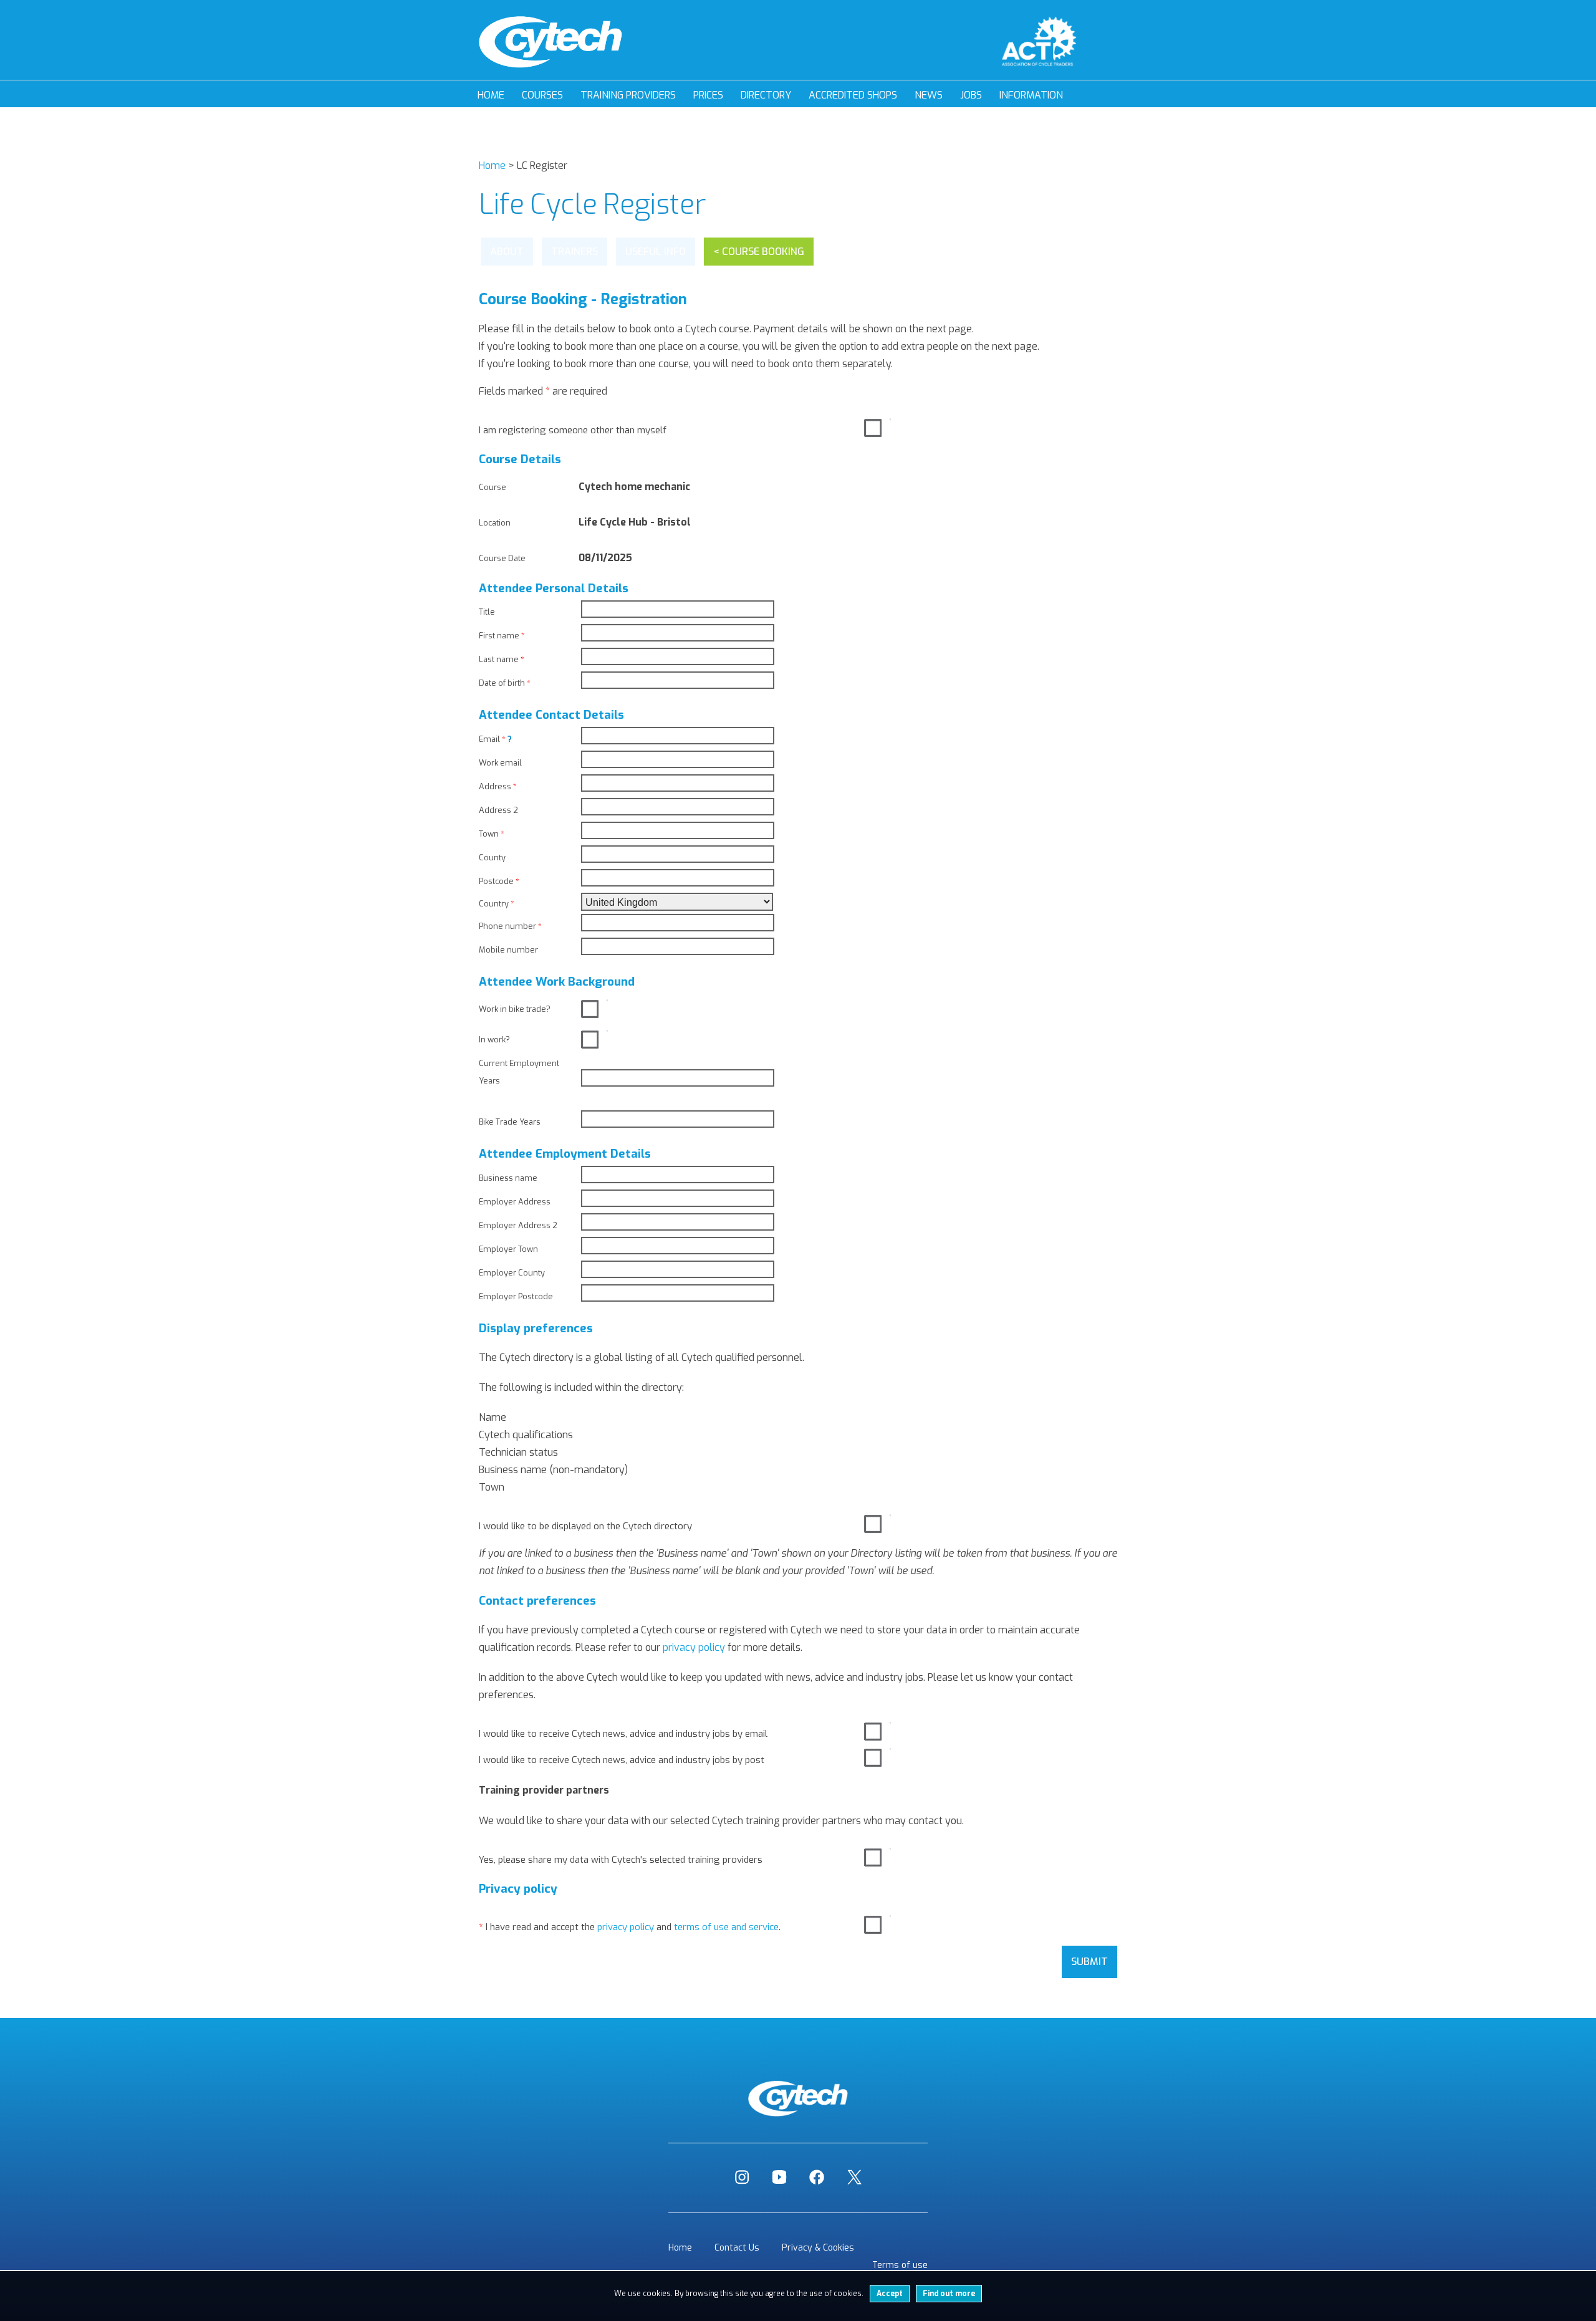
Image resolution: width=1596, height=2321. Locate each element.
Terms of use (900, 2265)
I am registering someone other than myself (573, 430)
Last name (502, 659)
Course (493, 487)
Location (495, 523)
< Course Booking (759, 252)
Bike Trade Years (510, 1122)
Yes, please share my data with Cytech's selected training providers (621, 1860)
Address (498, 786)
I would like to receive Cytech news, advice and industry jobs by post (622, 1760)
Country (497, 904)
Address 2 (498, 810)
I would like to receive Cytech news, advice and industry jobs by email (623, 1734)
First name (502, 636)
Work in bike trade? (515, 1009)
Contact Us (737, 2248)
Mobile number (508, 950)
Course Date (502, 558)
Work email (500, 763)
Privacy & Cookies (818, 2248)
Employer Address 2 (518, 1225)
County (492, 858)
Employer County (512, 1273)
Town (492, 834)
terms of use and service (726, 1927)
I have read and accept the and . (630, 1927)
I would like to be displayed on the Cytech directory (585, 1526)
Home (491, 95)
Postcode (499, 881)
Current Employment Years (519, 1072)
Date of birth (505, 683)
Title (487, 612)
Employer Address (515, 1202)
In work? (494, 1040)
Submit (1089, 1962)
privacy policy (694, 1647)
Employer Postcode (516, 1296)
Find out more (949, 2294)
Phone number (510, 926)
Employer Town (508, 1249)
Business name (508, 1178)
